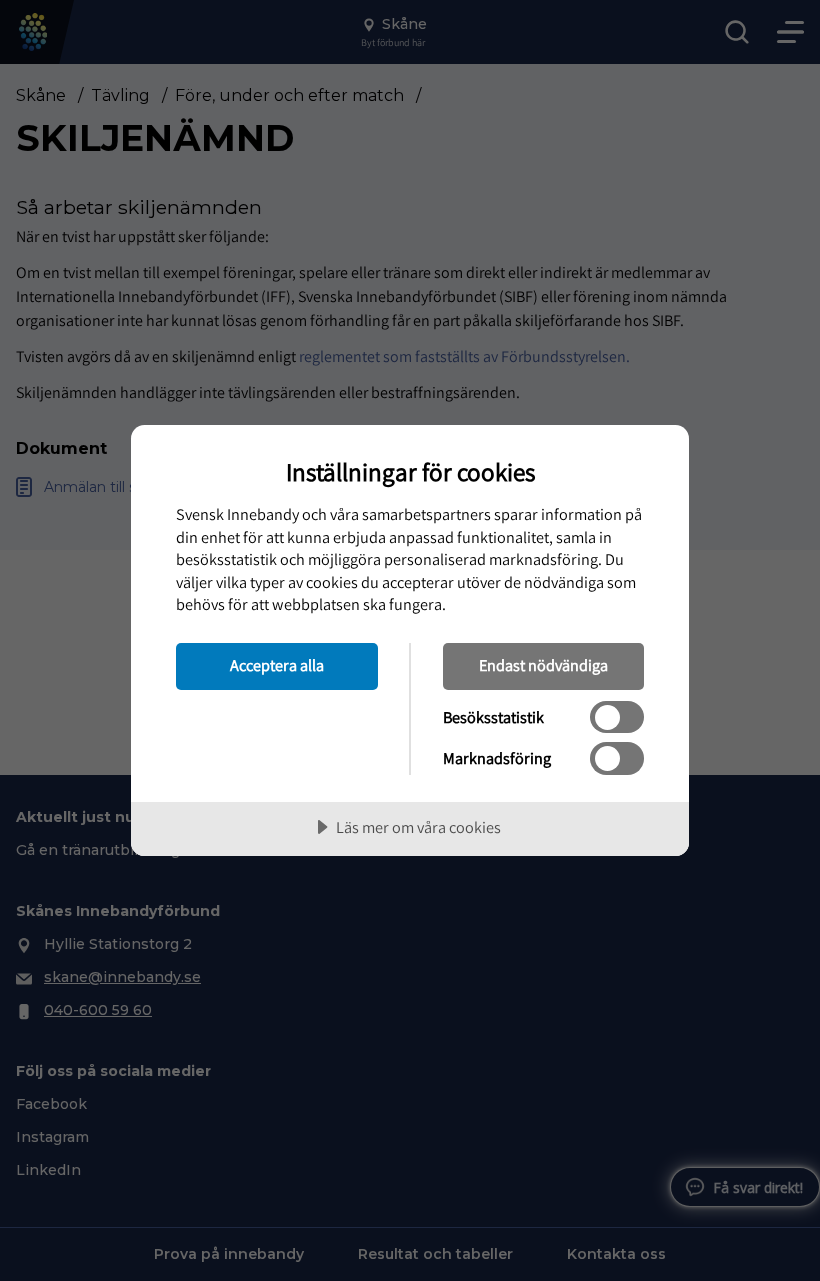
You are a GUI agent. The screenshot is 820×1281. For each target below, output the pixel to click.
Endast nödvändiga (543, 665)
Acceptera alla (277, 665)
